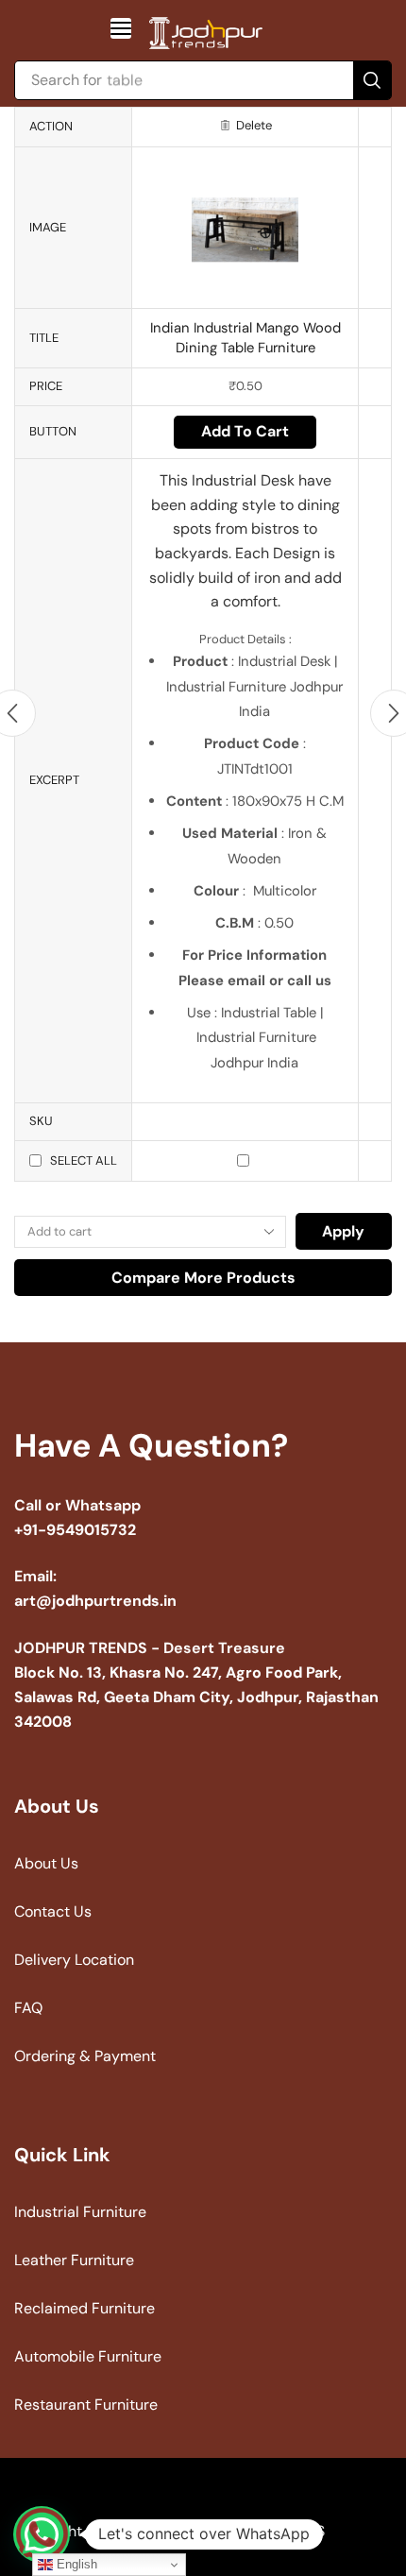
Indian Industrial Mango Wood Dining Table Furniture (245, 338)
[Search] (372, 80)
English (75, 2564)
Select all (84, 1160)
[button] (121, 28)
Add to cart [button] (245, 431)
